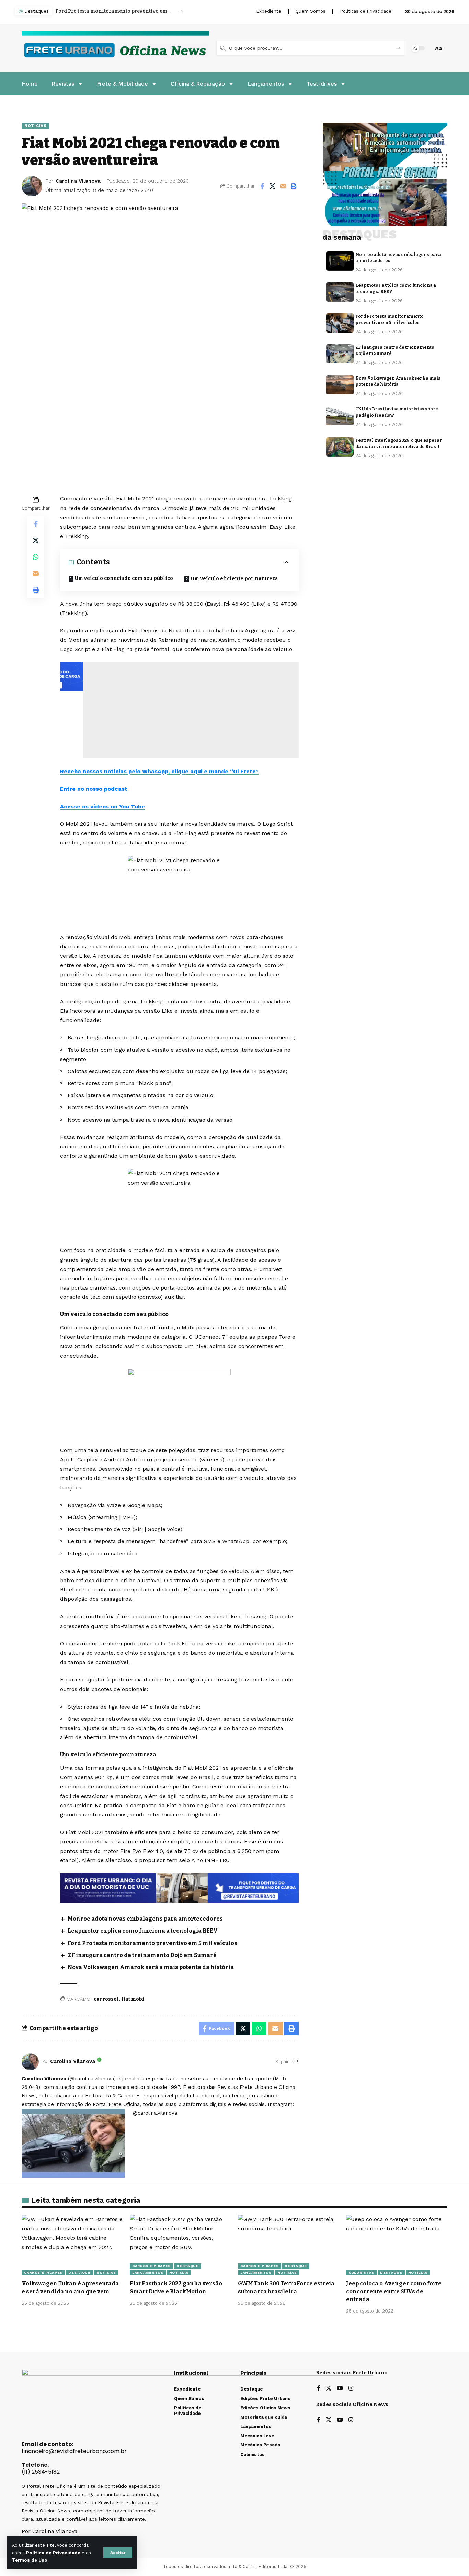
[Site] (295, 2062)
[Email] (283, 186)
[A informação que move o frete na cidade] (179, 1887)
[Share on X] (273, 186)
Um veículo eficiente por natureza (235, 579)
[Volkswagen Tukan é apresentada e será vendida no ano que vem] (72, 2245)
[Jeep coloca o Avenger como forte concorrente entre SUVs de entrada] (397, 2245)
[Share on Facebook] (262, 186)
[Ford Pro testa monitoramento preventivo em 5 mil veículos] (340, 323)
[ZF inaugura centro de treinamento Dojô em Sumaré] (340, 354)
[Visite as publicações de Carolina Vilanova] (30, 2062)
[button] (118, 2553)
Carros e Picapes (43, 2273)
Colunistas (361, 2273)
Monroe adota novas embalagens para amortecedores (145, 1919)
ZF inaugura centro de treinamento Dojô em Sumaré (142, 1955)
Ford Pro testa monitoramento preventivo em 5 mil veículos (113, 11)
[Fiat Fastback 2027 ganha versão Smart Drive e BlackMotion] (180, 2245)
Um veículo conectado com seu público (124, 578)
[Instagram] (351, 2389)
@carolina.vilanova (155, 2113)
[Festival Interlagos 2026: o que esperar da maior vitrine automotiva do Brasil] (340, 447)
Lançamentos (148, 2273)
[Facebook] (319, 2389)
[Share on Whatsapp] (36, 557)
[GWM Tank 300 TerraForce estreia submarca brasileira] (289, 2245)
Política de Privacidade (53, 2553)
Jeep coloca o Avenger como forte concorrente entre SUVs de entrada (394, 2291)
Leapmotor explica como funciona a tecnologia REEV (143, 1931)
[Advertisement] (181, 710)
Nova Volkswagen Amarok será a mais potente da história (151, 1967)
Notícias (36, 126)
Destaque (79, 2273)
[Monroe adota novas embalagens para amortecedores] (340, 261)
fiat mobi (133, 1999)
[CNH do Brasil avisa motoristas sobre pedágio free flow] (340, 416)
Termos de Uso (30, 2560)
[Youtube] (340, 2389)
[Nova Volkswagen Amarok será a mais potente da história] (340, 385)
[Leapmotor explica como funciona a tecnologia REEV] (340, 292)
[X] (329, 2389)
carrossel (106, 1999)
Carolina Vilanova (78, 181)
